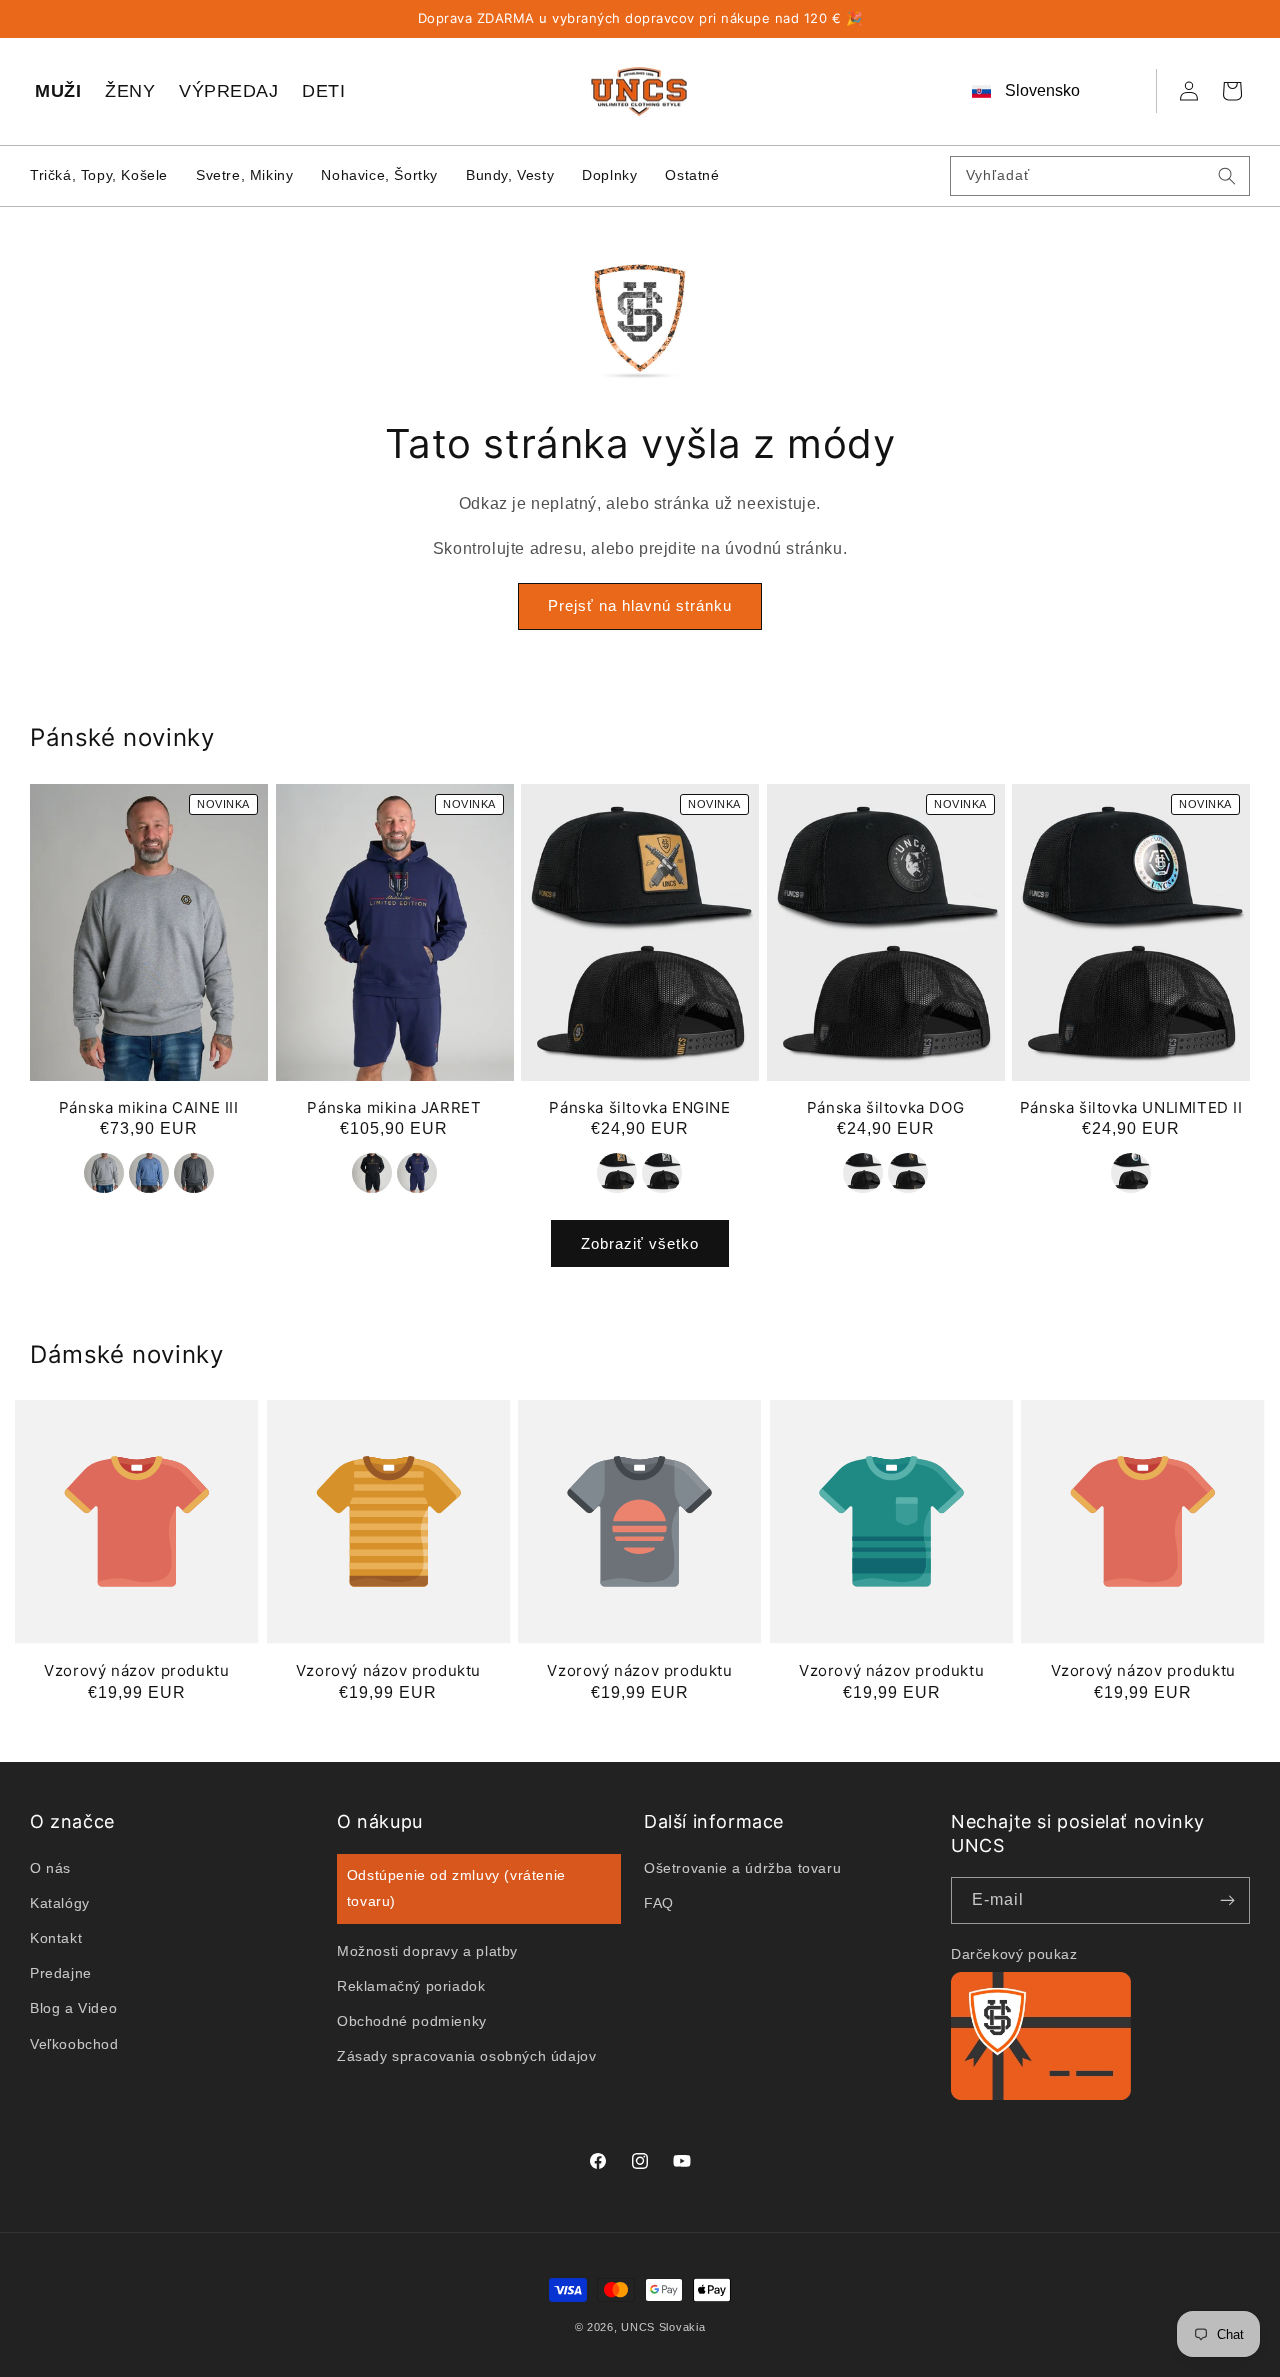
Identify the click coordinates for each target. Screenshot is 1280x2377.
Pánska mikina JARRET (394, 1107)
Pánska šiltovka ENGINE (639, 1107)
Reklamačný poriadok (411, 1985)
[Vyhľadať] (1227, 176)
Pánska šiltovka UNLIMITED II (1131, 1107)
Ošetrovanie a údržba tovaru (742, 1867)
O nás (50, 1867)
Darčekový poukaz (1014, 1954)
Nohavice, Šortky (379, 175)
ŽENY (130, 91)
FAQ (659, 1903)
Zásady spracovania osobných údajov (466, 2056)
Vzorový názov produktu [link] (136, 1670)
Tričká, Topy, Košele (99, 175)
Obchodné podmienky (412, 2021)
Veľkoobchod (74, 2043)
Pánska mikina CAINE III (149, 1107)
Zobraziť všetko (640, 1242)
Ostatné (692, 175)
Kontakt (56, 1938)
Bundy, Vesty (510, 175)
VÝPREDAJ (228, 91)
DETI (323, 91)
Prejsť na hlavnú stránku (640, 606)
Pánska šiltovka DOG (885, 1107)
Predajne (61, 1973)
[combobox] (1100, 176)
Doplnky (609, 175)
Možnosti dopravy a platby (427, 1950)
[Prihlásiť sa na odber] (1227, 1900)
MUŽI (58, 91)
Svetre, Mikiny (244, 175)
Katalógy (60, 1903)
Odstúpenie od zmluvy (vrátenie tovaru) (456, 1887)
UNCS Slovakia (663, 2327)
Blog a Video (73, 2008)
